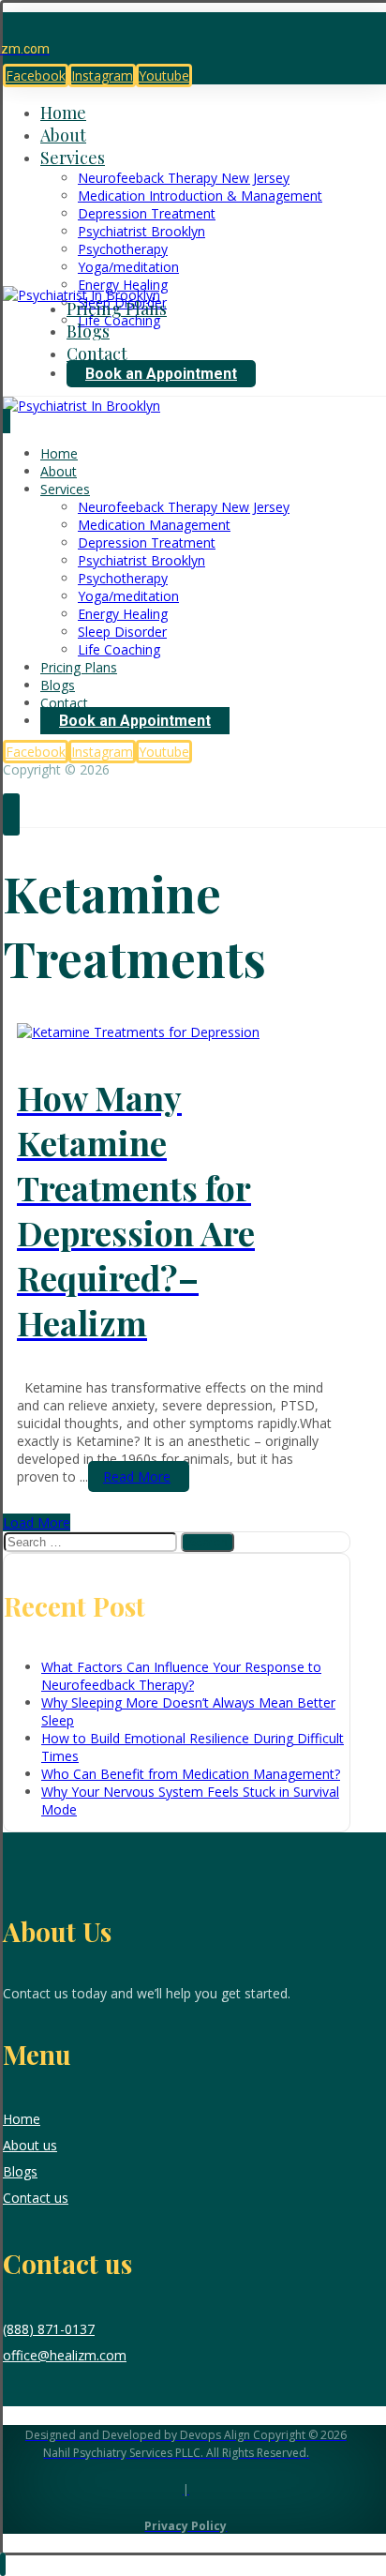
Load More (37, 1522)
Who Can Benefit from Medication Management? (191, 1774)
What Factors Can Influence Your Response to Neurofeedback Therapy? (181, 1676)
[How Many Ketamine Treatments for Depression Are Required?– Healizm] (138, 1032)
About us (30, 2145)
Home (22, 2119)
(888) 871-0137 (49, 2329)
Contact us (36, 2198)
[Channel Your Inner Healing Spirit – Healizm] (82, 295)
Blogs (20, 2171)
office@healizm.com (65, 2355)
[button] (36, 75)
